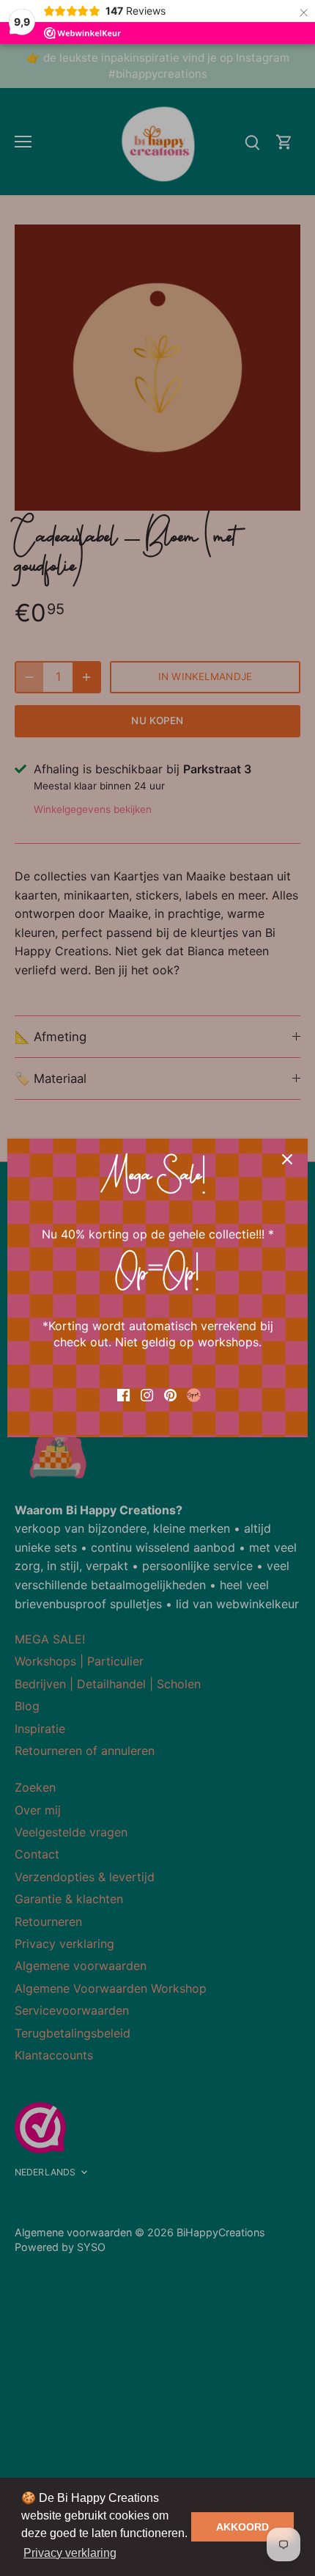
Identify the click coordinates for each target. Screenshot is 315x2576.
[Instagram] (147, 1393)
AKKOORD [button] (242, 2527)
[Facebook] (123, 1393)
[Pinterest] (170, 1393)
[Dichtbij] (287, 1159)
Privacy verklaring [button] (70, 2553)
